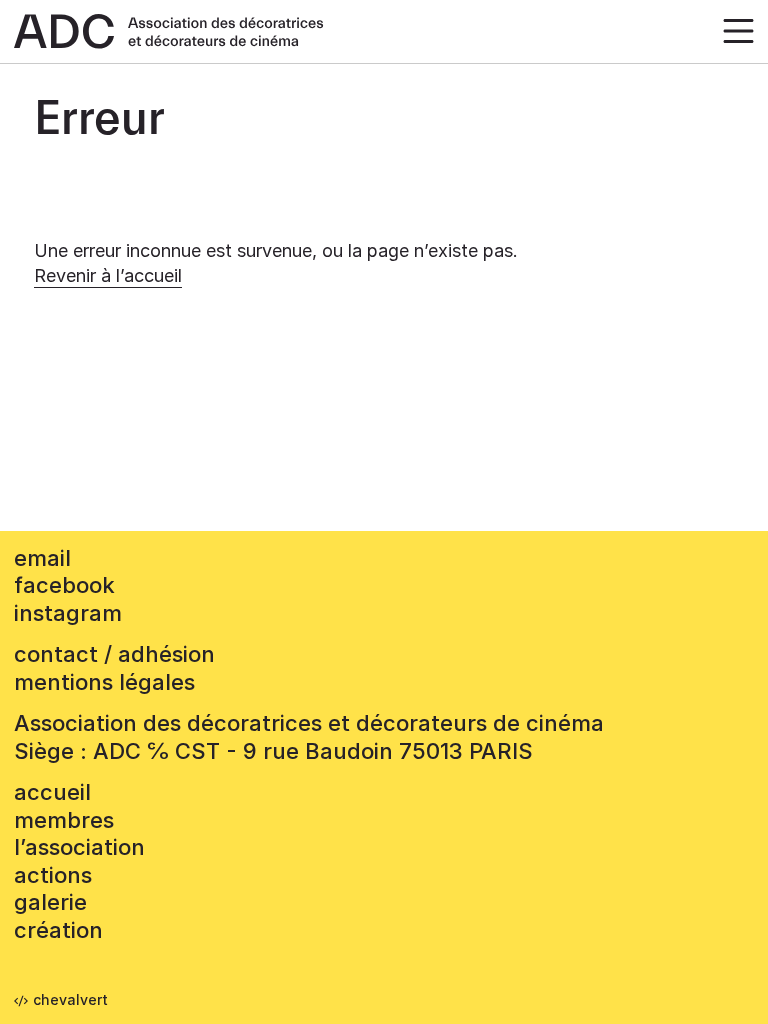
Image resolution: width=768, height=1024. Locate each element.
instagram (68, 613)
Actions (53, 875)
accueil (52, 792)
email (42, 558)
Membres (64, 820)
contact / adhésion (114, 654)
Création (58, 930)
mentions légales (104, 682)
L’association (79, 847)
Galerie (50, 902)
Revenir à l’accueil (108, 275)
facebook (64, 585)
